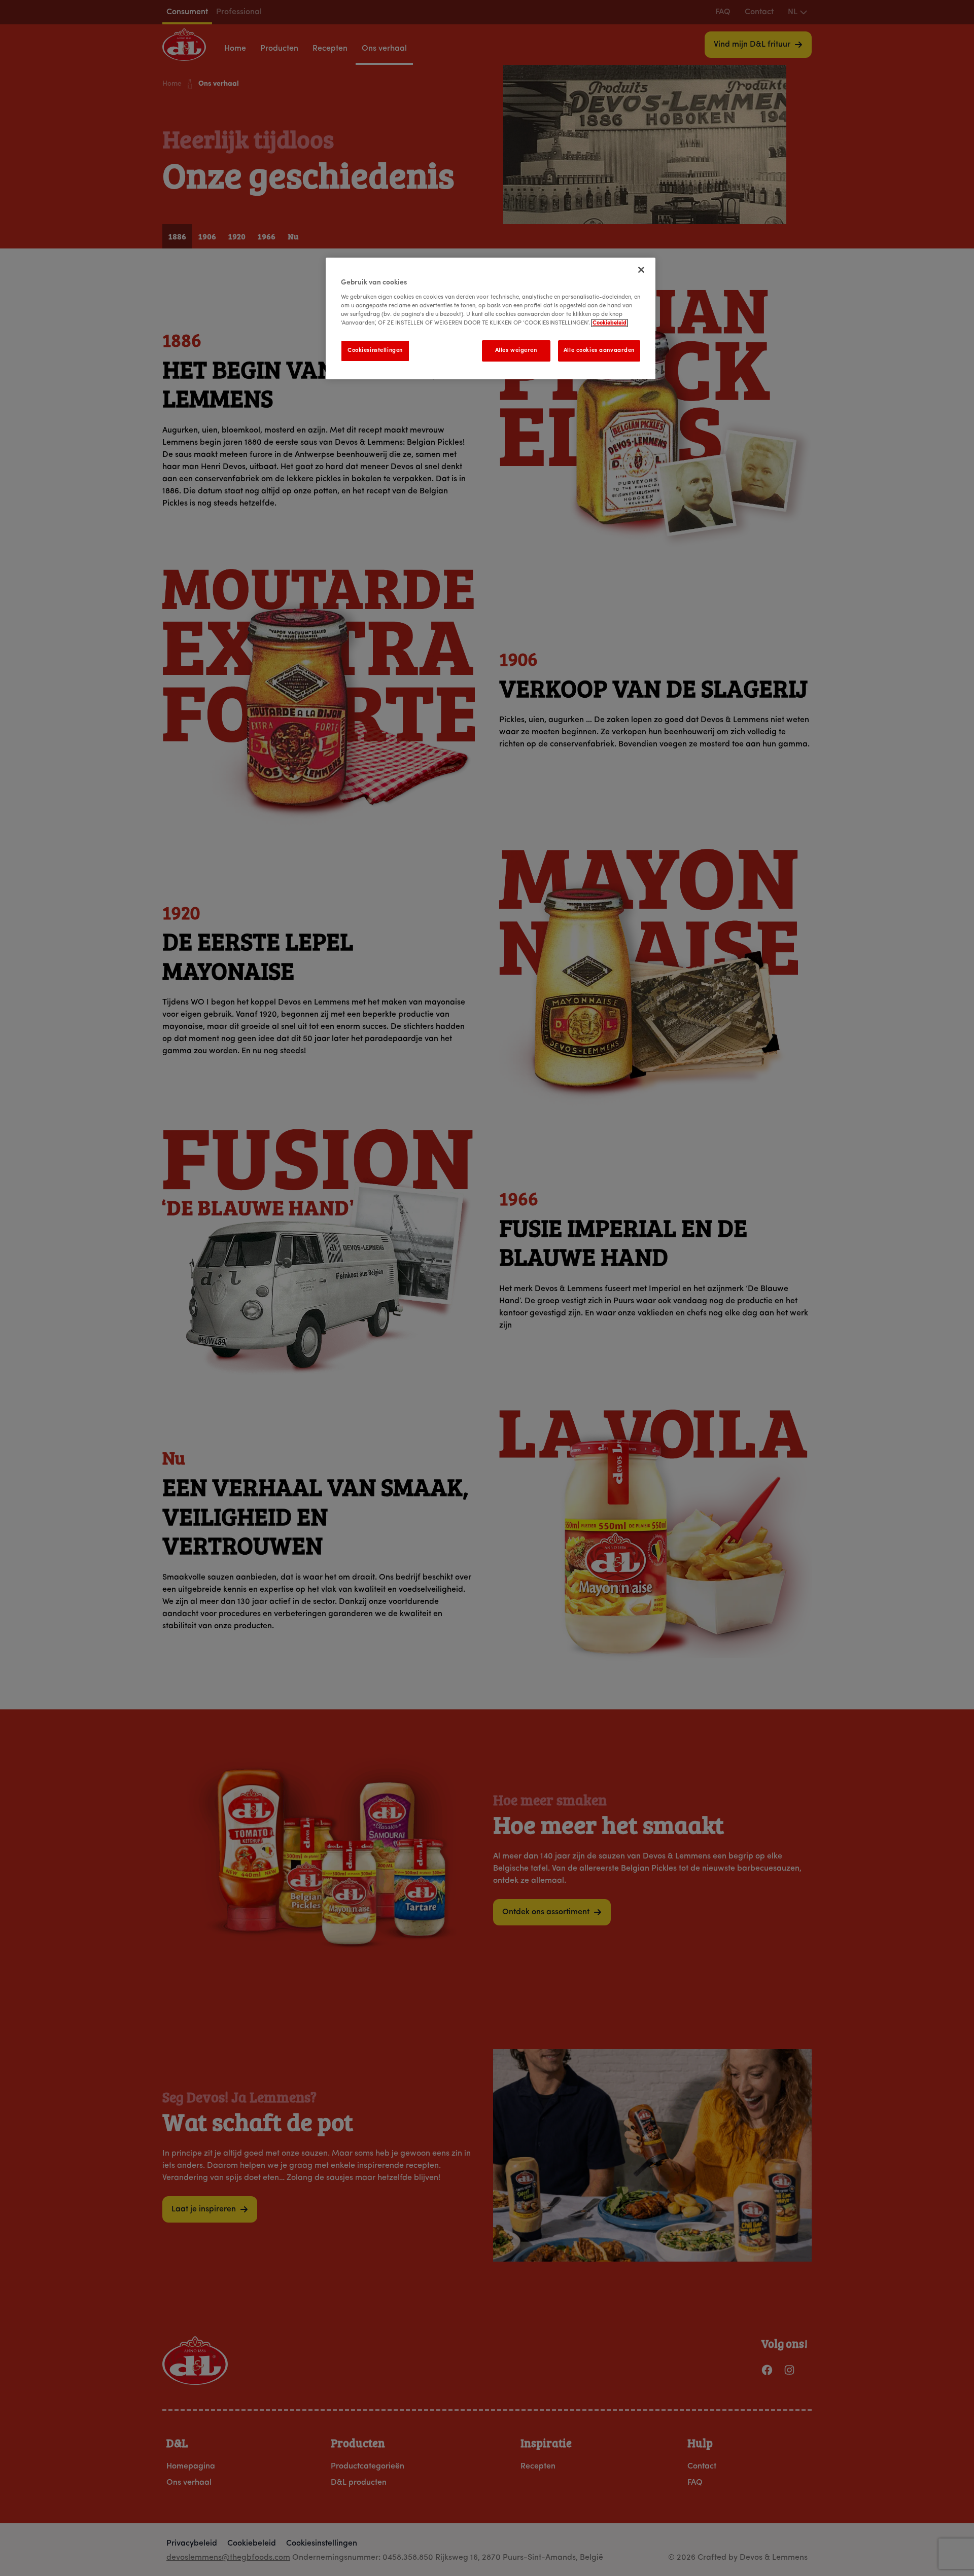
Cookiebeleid (610, 323)
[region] (491, 318)
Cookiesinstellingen (375, 350)
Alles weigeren (516, 350)
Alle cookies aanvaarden (599, 350)
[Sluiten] (641, 270)
